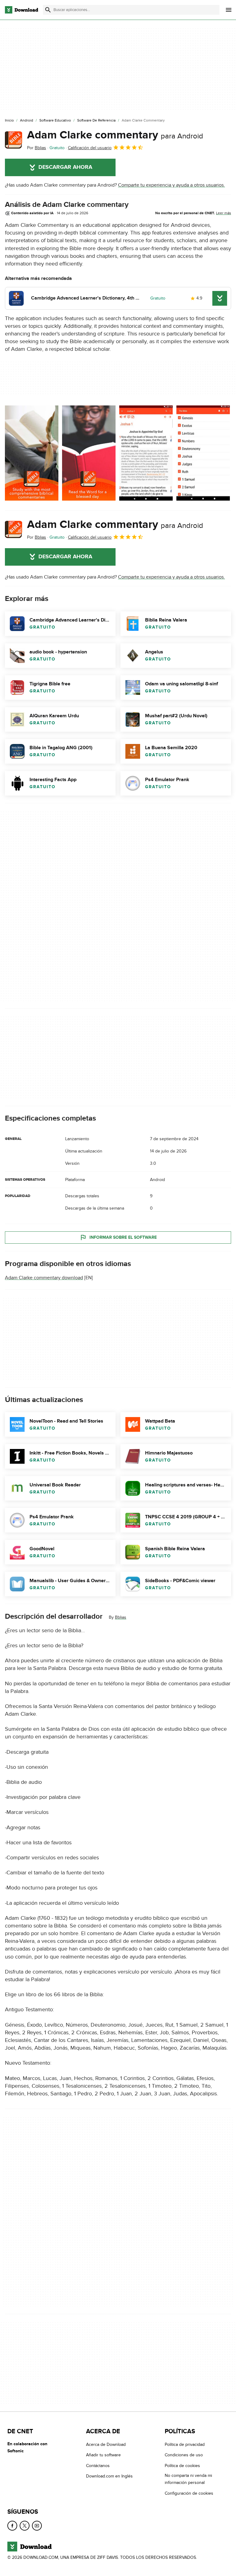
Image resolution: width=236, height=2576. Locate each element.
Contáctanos (98, 2466)
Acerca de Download (106, 2444)
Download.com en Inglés (109, 2476)
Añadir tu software (103, 2455)
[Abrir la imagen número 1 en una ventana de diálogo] (89, 453)
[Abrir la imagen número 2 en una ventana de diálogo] (146, 453)
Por (37, 148)
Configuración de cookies (189, 2493)
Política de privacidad (185, 2444)
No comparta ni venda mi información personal (188, 2479)
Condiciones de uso (184, 2455)
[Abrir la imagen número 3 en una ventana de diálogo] (203, 453)
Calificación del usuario (90, 148)
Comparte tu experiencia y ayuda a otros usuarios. (171, 185)
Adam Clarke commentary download (44, 1278)
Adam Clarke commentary (115, 135)
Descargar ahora (65, 167)
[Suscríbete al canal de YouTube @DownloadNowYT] (37, 2526)
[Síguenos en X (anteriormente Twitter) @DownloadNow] (25, 2526)
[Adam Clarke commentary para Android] (14, 140)
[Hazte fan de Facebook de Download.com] (12, 2526)
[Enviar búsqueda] (48, 10)
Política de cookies (182, 2466)
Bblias (121, 1617)
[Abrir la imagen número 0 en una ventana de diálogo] (32, 453)
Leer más (224, 213)
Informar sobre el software (123, 1237)
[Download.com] (22, 10)
